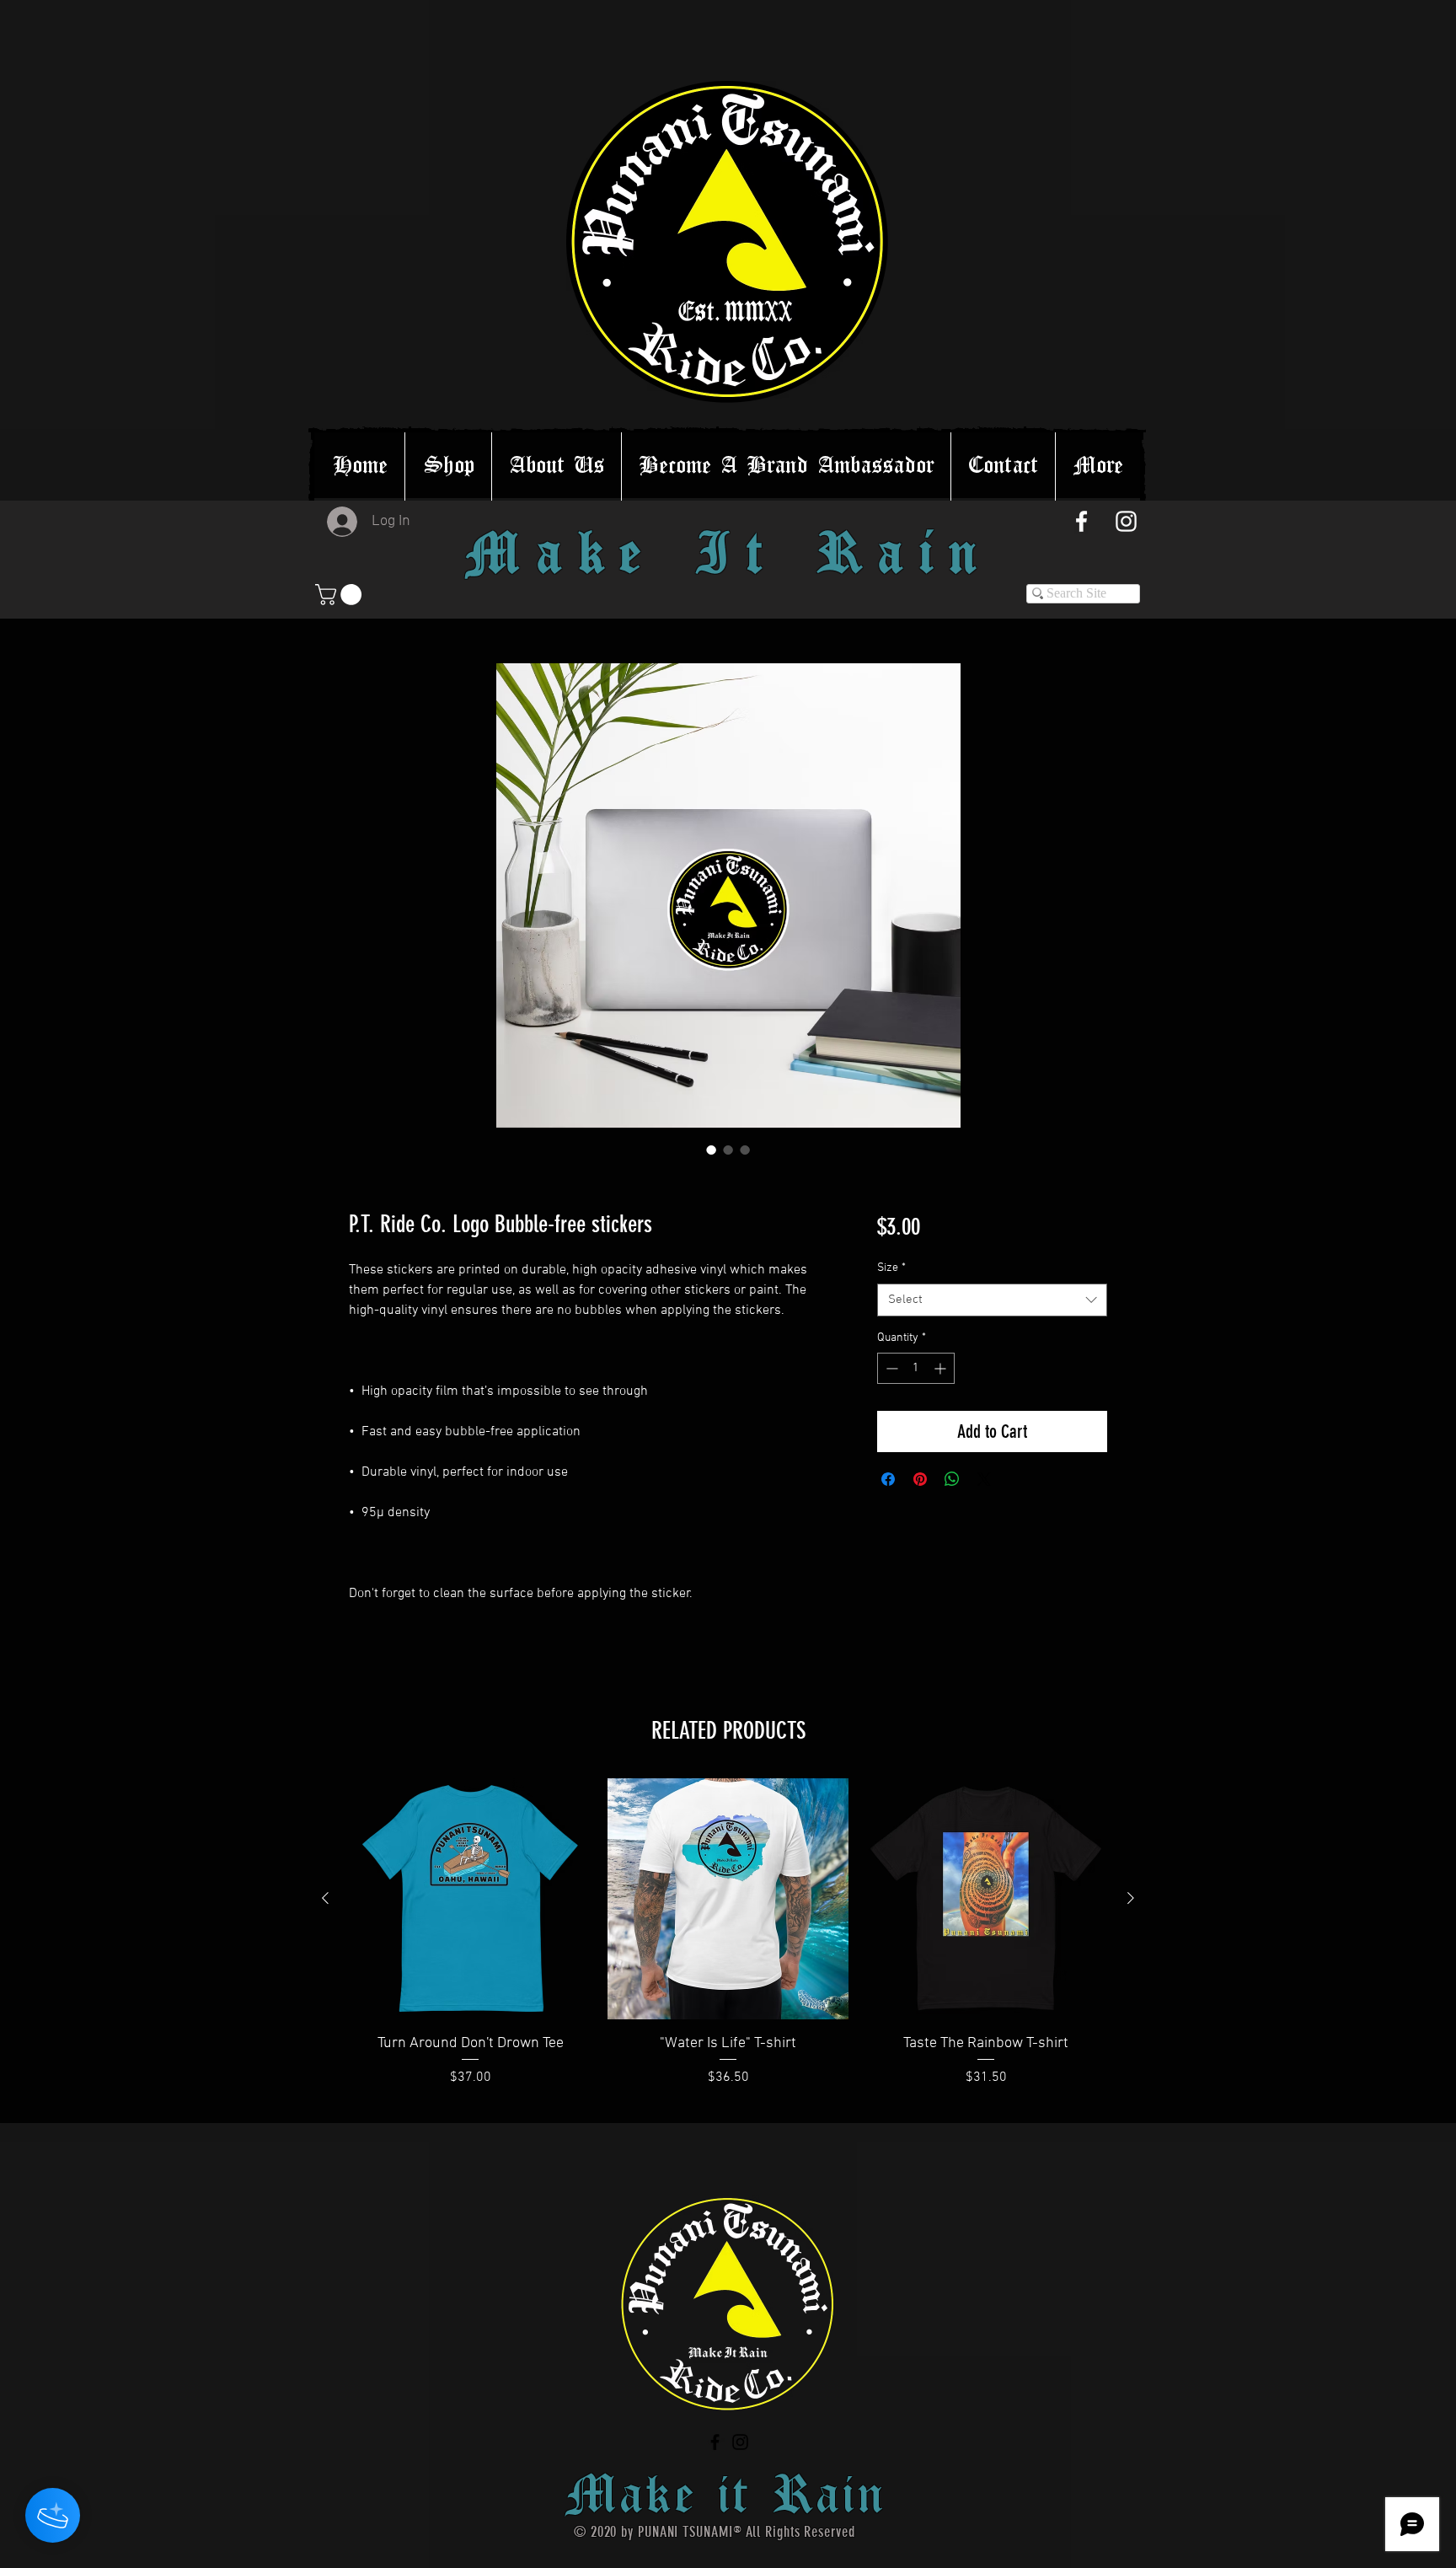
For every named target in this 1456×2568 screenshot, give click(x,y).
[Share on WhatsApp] (952, 1479)
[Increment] (942, 1368)
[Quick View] (470, 1899)
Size (891, 1268)
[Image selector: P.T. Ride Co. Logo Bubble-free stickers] (711, 1150)
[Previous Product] (325, 1898)
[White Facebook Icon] (1081, 521)
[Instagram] (740, 2442)
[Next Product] (1131, 1898)
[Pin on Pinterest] (920, 1479)
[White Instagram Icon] (1126, 521)
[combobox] (992, 1300)
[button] (341, 595)
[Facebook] (715, 2442)
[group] (728, 1943)
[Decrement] (890, 1368)
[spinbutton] (916, 1368)
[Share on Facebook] (888, 1479)
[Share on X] (984, 1479)
